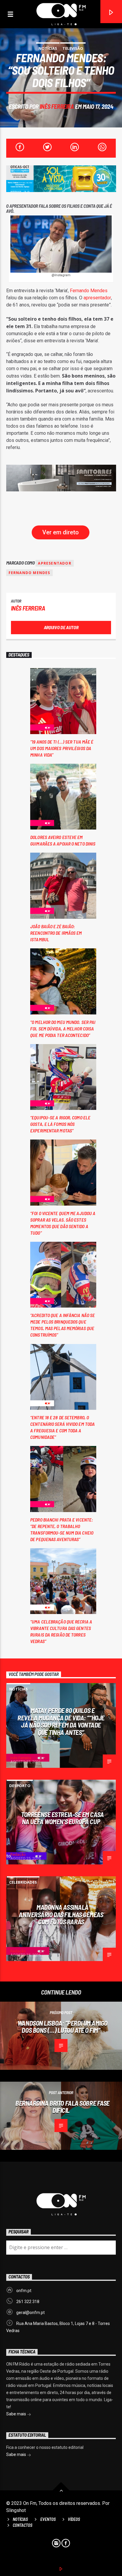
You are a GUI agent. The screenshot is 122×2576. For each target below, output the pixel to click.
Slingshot (16, 2510)
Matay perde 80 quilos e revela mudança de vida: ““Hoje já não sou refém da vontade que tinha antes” (61, 1721)
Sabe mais (17, 2414)
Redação (18, 1855)
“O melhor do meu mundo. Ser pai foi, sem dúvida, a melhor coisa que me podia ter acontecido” (63, 1029)
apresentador (97, 298)
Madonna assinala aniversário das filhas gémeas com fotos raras (61, 1914)
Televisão (73, 48)
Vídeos (74, 2519)
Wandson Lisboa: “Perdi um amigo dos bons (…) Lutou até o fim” (62, 2027)
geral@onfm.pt (30, 2313)
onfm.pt (24, 2291)
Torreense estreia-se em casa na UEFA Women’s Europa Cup (62, 1818)
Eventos (48, 2519)
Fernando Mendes (89, 291)
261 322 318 (28, 2302)
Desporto (20, 1786)
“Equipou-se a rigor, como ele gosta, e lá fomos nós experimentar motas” (60, 1124)
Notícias (48, 48)
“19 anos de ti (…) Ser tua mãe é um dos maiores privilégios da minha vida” (62, 748)
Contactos (23, 2525)
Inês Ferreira (57, 106)
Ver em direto (61, 532)
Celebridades (23, 1882)
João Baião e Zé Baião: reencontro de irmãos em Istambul (56, 933)
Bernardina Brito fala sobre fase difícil (62, 2107)
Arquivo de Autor (61, 627)
